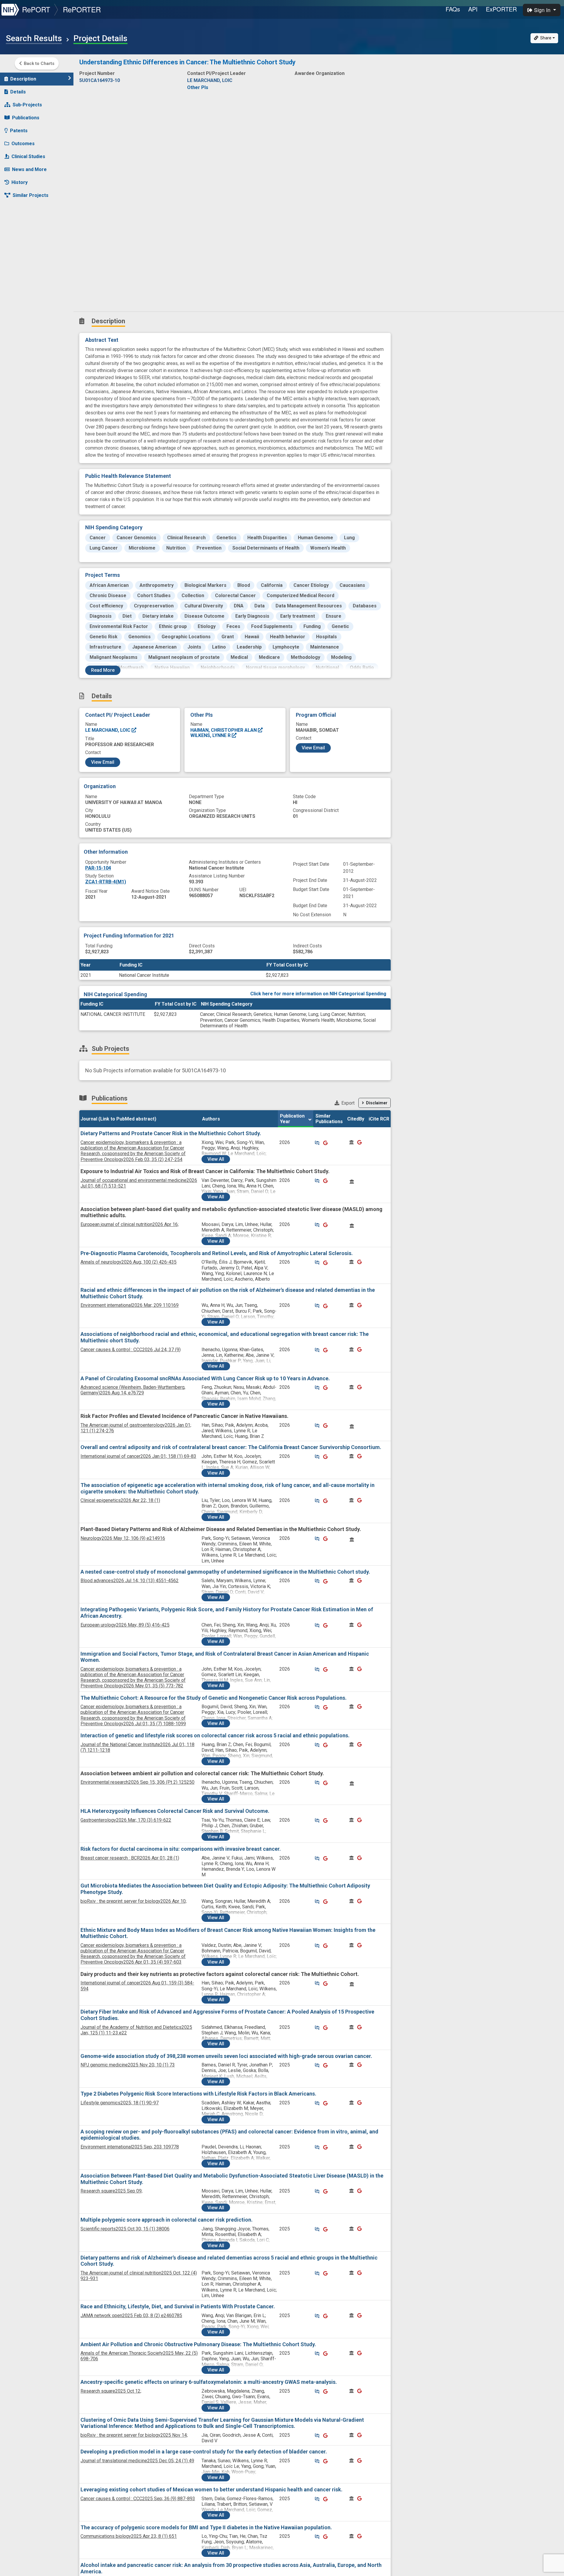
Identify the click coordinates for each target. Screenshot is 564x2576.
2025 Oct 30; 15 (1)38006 (125, 2229)
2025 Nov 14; (134, 2435)
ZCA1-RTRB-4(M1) (106, 882)
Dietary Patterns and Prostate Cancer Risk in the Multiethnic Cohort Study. (171, 1133)
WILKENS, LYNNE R (211, 735)
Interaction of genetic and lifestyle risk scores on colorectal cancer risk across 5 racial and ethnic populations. (215, 1735)
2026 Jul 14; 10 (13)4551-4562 (130, 1581)
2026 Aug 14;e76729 (133, 1390)
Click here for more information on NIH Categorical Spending (318, 994)
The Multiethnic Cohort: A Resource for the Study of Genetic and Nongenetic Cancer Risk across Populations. (214, 1698)
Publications (26, 118)
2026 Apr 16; (130, 1224)
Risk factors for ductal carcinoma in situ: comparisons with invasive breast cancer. (181, 1849)
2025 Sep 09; (111, 2191)
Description (23, 79)
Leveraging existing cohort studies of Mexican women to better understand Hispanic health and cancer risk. (211, 2489)
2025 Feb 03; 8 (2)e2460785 (131, 2315)
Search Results (34, 38)
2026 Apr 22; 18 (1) (120, 1500)
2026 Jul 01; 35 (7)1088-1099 (133, 1715)
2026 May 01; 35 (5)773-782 (133, 1678)
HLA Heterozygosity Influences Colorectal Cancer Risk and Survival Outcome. (175, 1811)
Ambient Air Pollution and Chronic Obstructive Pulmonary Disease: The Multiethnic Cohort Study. (198, 2344)
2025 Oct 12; (111, 2391)
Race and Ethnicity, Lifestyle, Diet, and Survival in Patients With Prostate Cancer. (178, 2306)
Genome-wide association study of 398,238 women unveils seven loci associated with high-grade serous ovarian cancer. (226, 2056)
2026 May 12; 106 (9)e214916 (123, 1538)
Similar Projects (31, 195)
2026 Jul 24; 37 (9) (131, 1350)
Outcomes (23, 144)
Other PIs (198, 87)
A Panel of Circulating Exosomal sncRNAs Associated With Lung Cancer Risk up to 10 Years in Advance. (205, 1378)
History (20, 182)
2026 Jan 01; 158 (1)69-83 (138, 1456)
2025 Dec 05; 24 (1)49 (137, 2461)
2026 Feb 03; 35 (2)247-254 (133, 1151)
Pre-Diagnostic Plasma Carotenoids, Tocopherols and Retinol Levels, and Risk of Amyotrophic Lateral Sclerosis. (217, 1253)
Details (18, 92)
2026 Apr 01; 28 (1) (130, 1858)
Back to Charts (39, 63)
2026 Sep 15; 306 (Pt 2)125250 (137, 1782)
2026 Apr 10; (134, 1901)
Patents (19, 131)
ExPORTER (501, 9)
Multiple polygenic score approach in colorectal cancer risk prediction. (167, 2220)
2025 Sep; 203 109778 (130, 2147)
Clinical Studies (28, 156)
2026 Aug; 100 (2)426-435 (129, 1262)
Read (103, 670)
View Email (103, 762)
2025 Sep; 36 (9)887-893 (138, 2499)
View (216, 1159)
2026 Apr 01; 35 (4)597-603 (133, 1954)
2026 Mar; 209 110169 (130, 1305)
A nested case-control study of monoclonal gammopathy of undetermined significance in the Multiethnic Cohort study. (225, 1572)
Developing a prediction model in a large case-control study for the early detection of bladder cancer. (204, 2452)
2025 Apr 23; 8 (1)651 (129, 2536)
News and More (29, 169)
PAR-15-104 (98, 868)
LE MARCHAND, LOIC (108, 730)
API (473, 9)
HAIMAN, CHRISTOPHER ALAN (224, 730)
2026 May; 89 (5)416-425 (125, 1625)
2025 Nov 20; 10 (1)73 (128, 2065)
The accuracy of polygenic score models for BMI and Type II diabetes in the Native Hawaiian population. (206, 2527)
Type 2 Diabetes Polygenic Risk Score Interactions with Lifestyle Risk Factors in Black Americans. (198, 2094)
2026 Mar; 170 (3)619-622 (126, 1820)
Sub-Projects (27, 105)
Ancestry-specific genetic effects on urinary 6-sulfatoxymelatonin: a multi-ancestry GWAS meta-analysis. (209, 2382)
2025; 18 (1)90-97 (120, 2103)
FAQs (453, 9)
